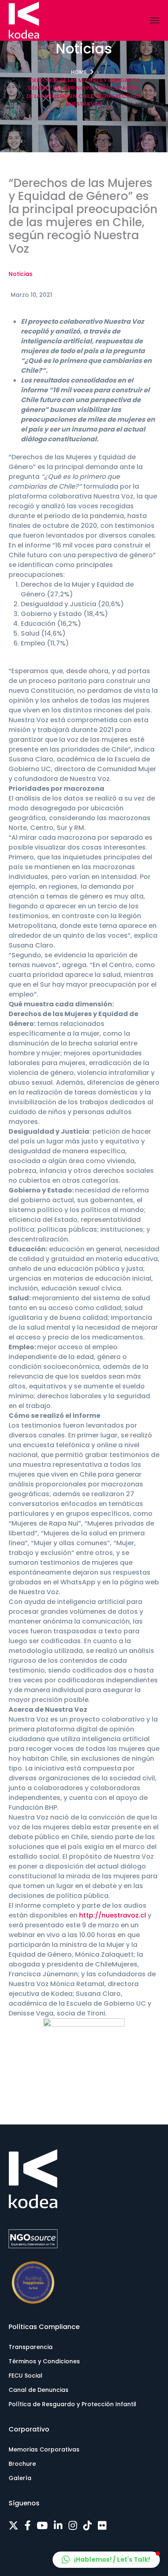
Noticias (21, 274)
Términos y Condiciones (44, 2361)
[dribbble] (87, 2526)
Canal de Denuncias (39, 2390)
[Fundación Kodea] (24, 20)
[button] (106, 2560)
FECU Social (25, 2376)
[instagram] (73, 2526)
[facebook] (28, 2526)
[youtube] (42, 2526)
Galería (20, 2478)
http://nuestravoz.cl (113, 1915)
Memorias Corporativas (44, 2449)
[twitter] (13, 2526)
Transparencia (31, 2347)
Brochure (22, 2464)
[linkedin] (58, 2526)
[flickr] (102, 2526)
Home (79, 72)
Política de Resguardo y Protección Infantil (72, 2404)
